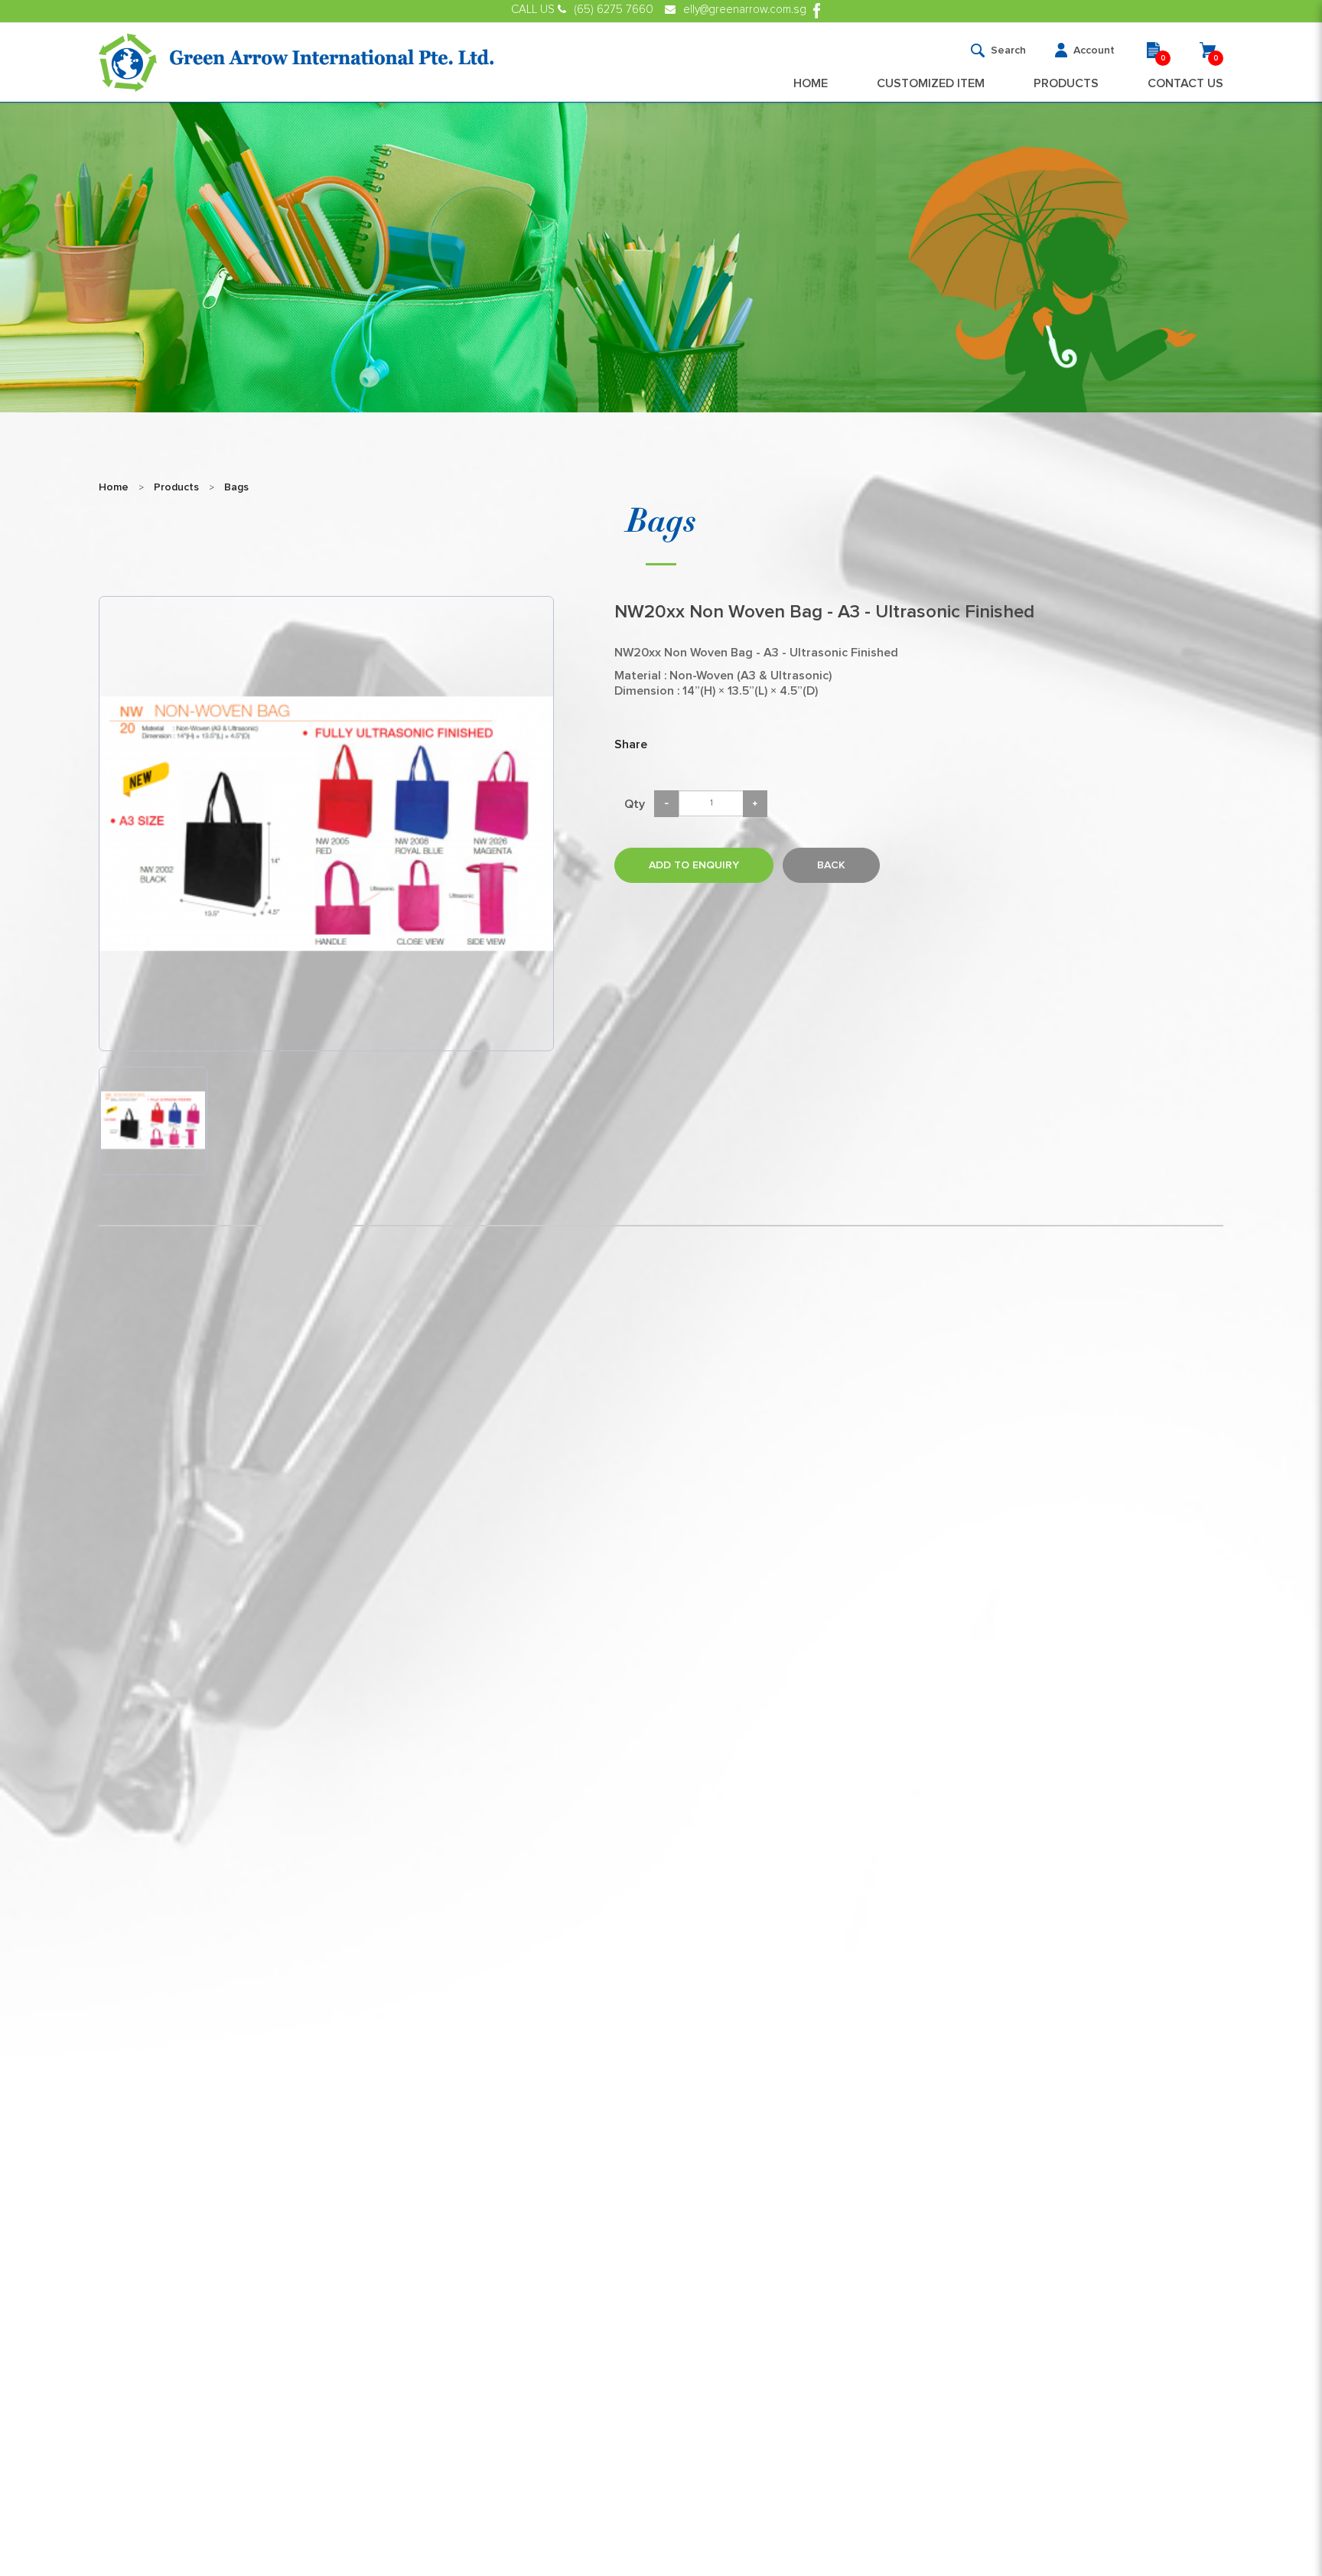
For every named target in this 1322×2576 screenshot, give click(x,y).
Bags (236, 487)
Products (176, 487)
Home (114, 487)
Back (831, 865)
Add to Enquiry (694, 865)
